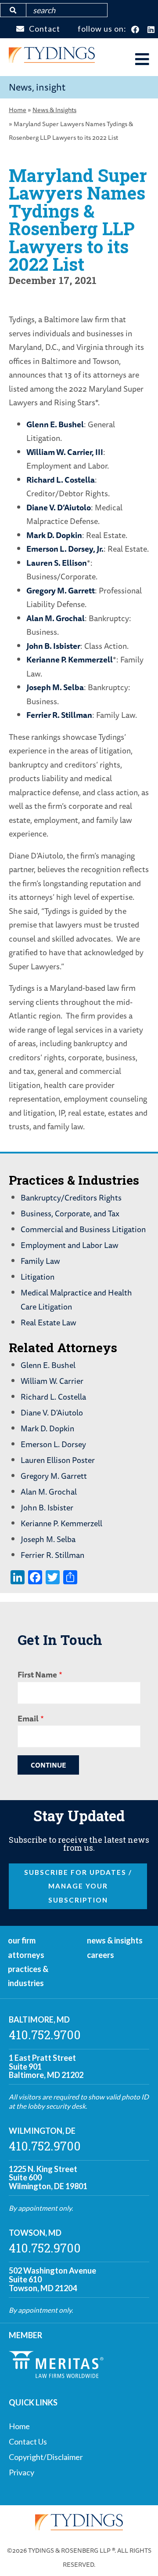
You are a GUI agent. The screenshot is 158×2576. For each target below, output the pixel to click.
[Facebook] (135, 30)
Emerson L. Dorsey (53, 1444)
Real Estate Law (48, 1322)
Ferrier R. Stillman (59, 715)
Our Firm (22, 1940)
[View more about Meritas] (56, 2375)
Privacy (22, 2472)
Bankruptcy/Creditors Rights (71, 1197)
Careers (101, 1955)
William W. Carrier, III (65, 452)
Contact (45, 29)
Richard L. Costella (61, 480)
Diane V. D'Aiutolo (52, 1412)
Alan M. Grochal (56, 618)
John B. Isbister (53, 646)
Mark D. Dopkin (54, 535)
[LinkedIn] (151, 30)
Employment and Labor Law (70, 1245)
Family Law (40, 1261)
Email (28, 1718)
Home (18, 110)
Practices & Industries (28, 1976)
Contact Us (28, 2441)
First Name (37, 1674)
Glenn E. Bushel (55, 424)
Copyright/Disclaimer (46, 2457)
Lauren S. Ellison (57, 563)
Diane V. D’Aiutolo (59, 507)
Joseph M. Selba (55, 687)
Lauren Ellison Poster (58, 1460)
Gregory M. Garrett (61, 590)
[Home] (52, 60)
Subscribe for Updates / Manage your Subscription (78, 1886)
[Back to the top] (137, 2555)
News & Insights (54, 110)
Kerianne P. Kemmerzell (70, 659)
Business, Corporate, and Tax (70, 1213)
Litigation (38, 1277)
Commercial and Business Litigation (83, 1229)
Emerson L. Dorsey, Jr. (65, 549)
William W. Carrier (52, 1381)
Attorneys (26, 1955)
